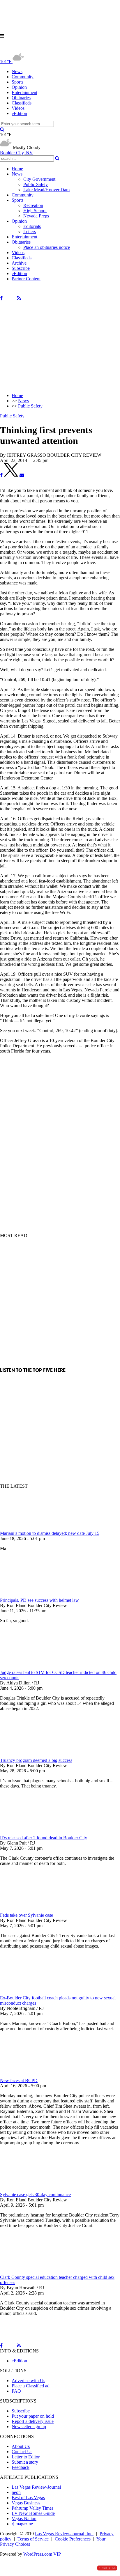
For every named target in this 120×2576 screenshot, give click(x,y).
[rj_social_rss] (19, 298)
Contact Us (22, 2452)
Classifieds (22, 103)
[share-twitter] (12, 475)
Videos (18, 108)
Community (23, 77)
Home (17, 169)
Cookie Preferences (73, 2539)
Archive (19, 263)
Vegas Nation (24, 2519)
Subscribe (21, 268)
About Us (21, 2446)
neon (16, 2492)
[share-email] (22, 475)
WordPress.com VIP (42, 2554)
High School (35, 211)
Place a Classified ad (31, 2386)
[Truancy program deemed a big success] (31, 1755)
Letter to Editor (26, 2457)
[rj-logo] (58, 49)
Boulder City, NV (16, 153)
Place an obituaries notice (47, 247)
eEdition (19, 113)
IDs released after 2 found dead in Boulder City (44, 1838)
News (17, 71)
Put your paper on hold (33, 2416)
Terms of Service (33, 2539)
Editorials (32, 226)
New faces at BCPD (19, 2080)
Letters (30, 232)
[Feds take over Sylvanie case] (31, 1910)
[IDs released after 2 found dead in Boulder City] (31, 1832)
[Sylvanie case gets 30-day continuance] (31, 2189)
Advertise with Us (28, 2381)
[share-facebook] (1, 475)
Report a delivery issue (33, 2421)
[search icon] (2, 129)
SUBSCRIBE (107, 2568)
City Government (39, 179)
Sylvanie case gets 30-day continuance (35, 2195)
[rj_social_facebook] (1, 298)
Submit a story (25, 2462)
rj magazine (22, 2524)
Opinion (19, 87)
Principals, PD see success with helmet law (39, 1600)
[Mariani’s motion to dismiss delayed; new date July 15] (31, 1528)
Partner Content (26, 279)
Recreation (33, 205)
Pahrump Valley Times (32, 2508)
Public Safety (36, 184)
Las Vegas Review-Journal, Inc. (64, 2534)
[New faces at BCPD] (31, 2075)
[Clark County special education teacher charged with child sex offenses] (31, 2272)
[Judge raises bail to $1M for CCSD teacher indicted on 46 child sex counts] (31, 1667)
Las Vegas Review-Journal (36, 2487)
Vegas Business (26, 2503)
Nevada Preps (36, 216)
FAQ (16, 2391)
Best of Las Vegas (28, 2498)
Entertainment (24, 92)
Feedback (21, 2467)
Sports (17, 82)
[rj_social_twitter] (10, 298)
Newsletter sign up (29, 2427)
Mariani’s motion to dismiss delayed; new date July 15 (50, 1533)
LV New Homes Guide (33, 2513)
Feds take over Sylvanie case (27, 1915)
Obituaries (21, 98)
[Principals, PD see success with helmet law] (31, 1595)
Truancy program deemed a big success (36, 1760)
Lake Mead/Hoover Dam (46, 190)
